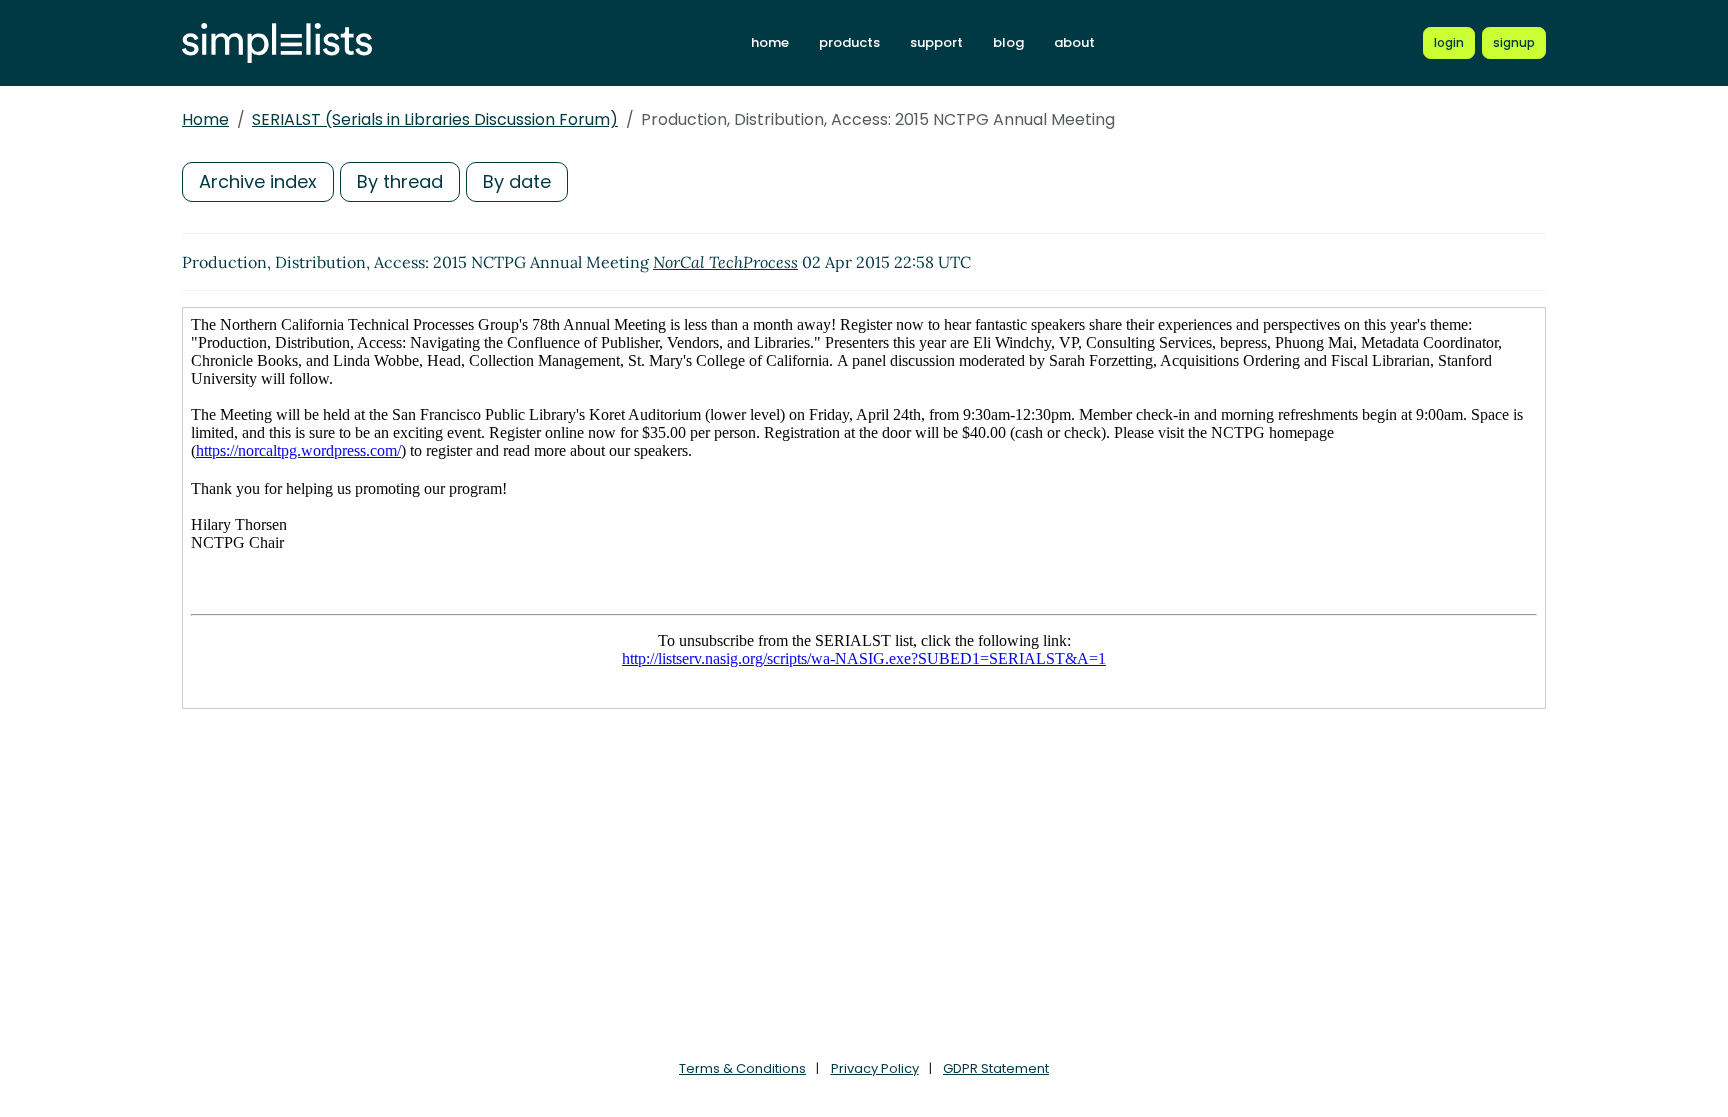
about (1074, 42)
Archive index (258, 181)
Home (205, 119)
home (770, 42)
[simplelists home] (277, 43)
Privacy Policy (875, 1068)
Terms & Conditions (742, 1068)
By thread (400, 181)
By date (517, 181)
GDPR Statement (996, 1068)
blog (1008, 42)
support (936, 42)
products (849, 42)
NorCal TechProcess (725, 262)
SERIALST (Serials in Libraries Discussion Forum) (435, 119)
